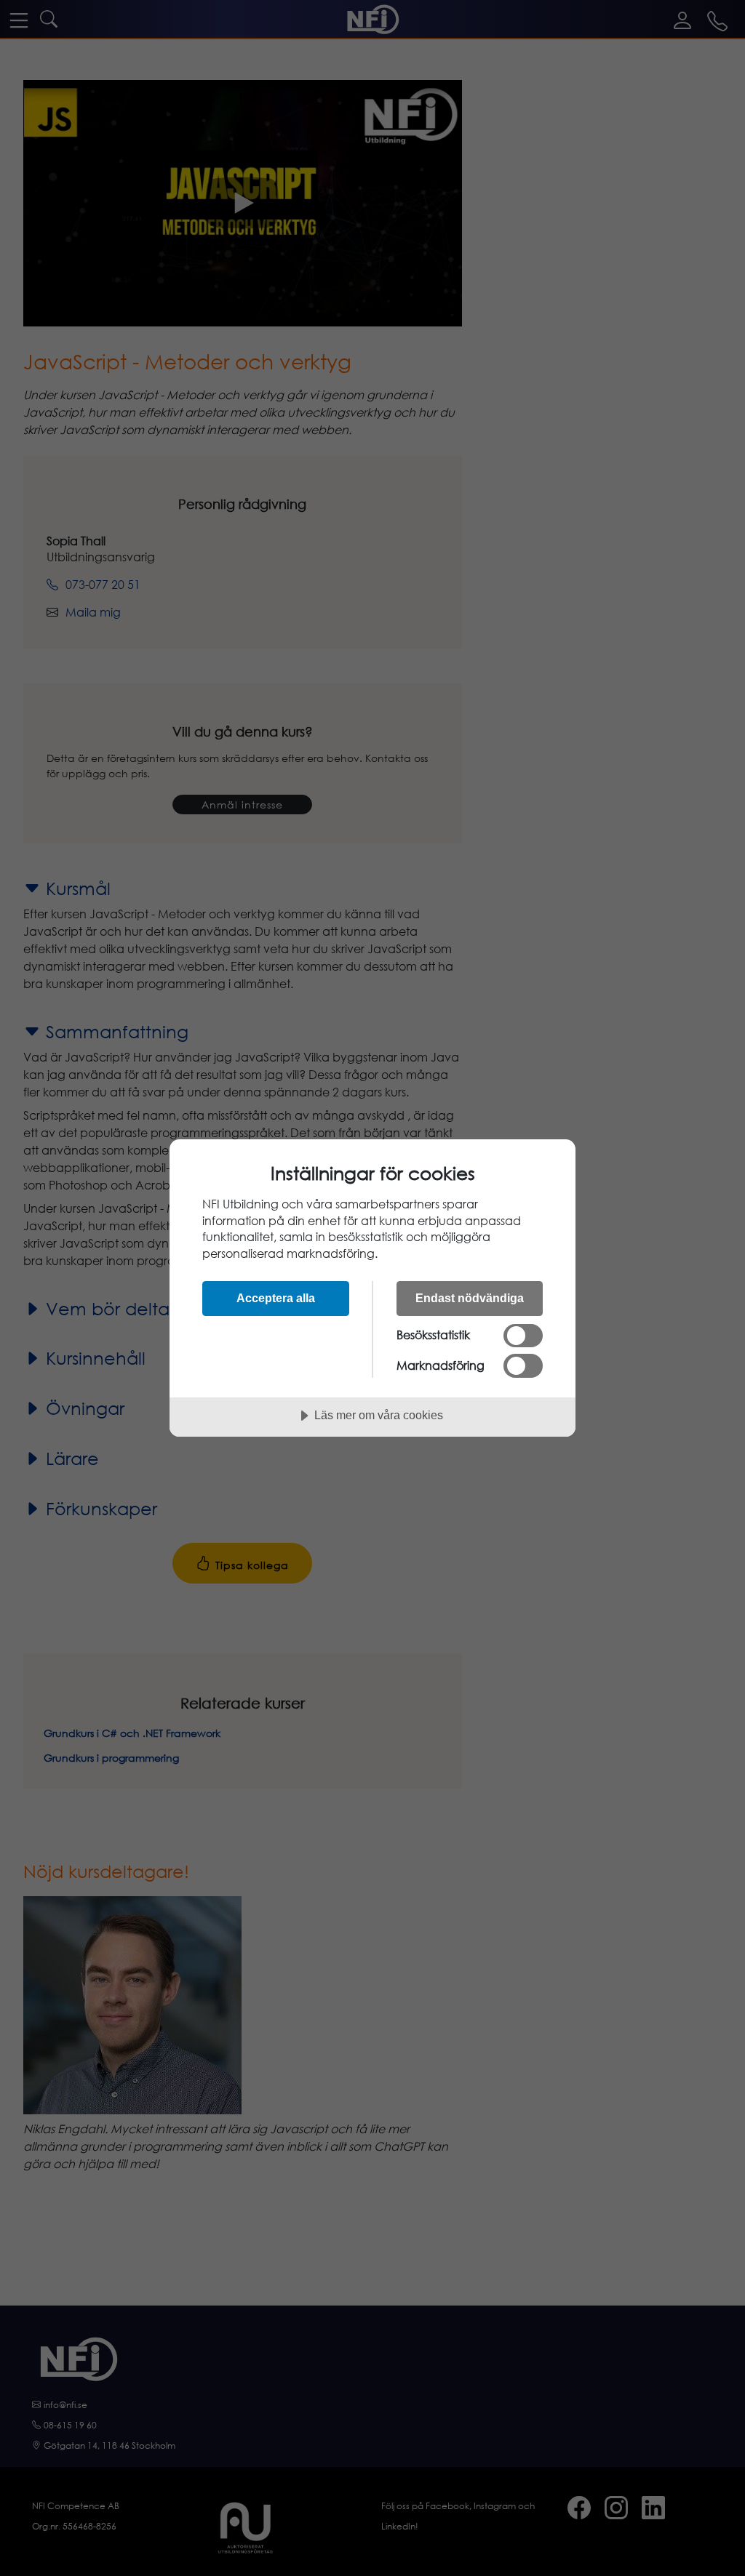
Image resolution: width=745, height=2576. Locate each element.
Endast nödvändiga (470, 1298)
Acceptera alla (276, 1298)
